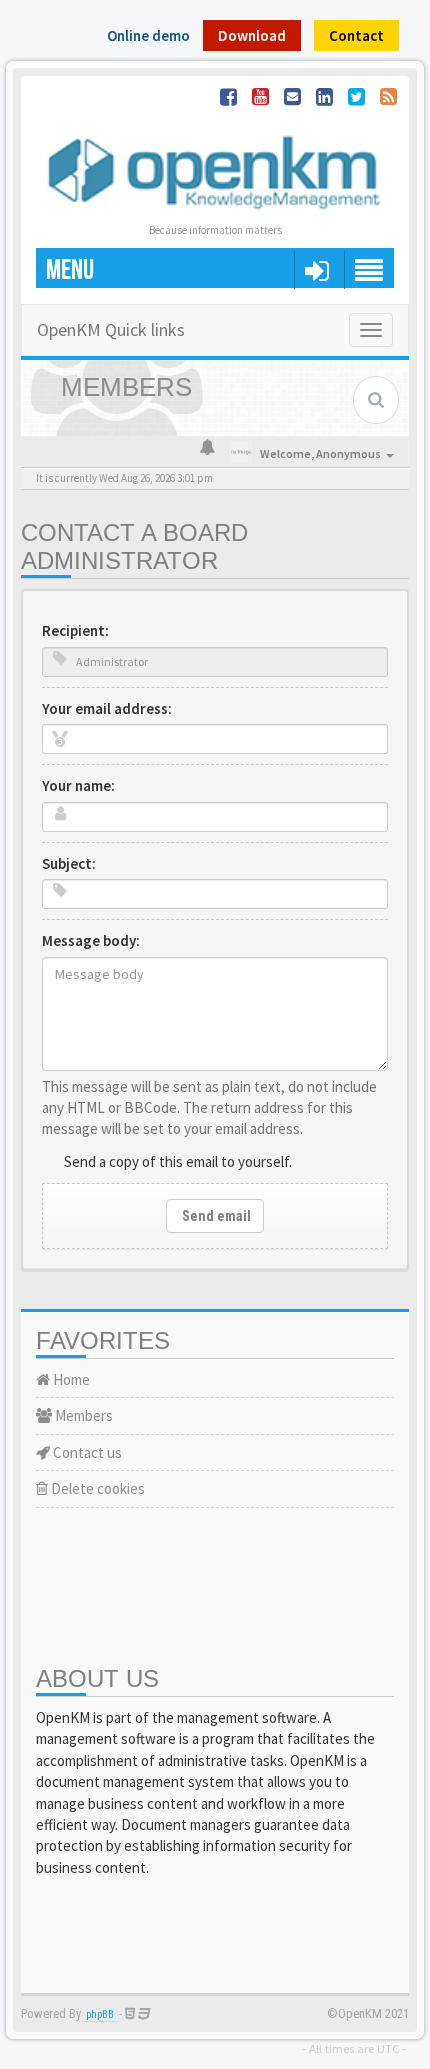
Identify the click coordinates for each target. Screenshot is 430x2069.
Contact (356, 35)
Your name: (78, 785)
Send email (215, 1216)
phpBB (100, 2014)
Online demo (148, 35)
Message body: (91, 940)
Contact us (86, 1452)
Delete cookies (96, 1488)
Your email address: (107, 708)
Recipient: (75, 630)
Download (252, 35)
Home (70, 1379)
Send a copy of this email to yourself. (178, 1161)
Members (82, 1415)
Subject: (69, 863)
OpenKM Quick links (111, 329)
